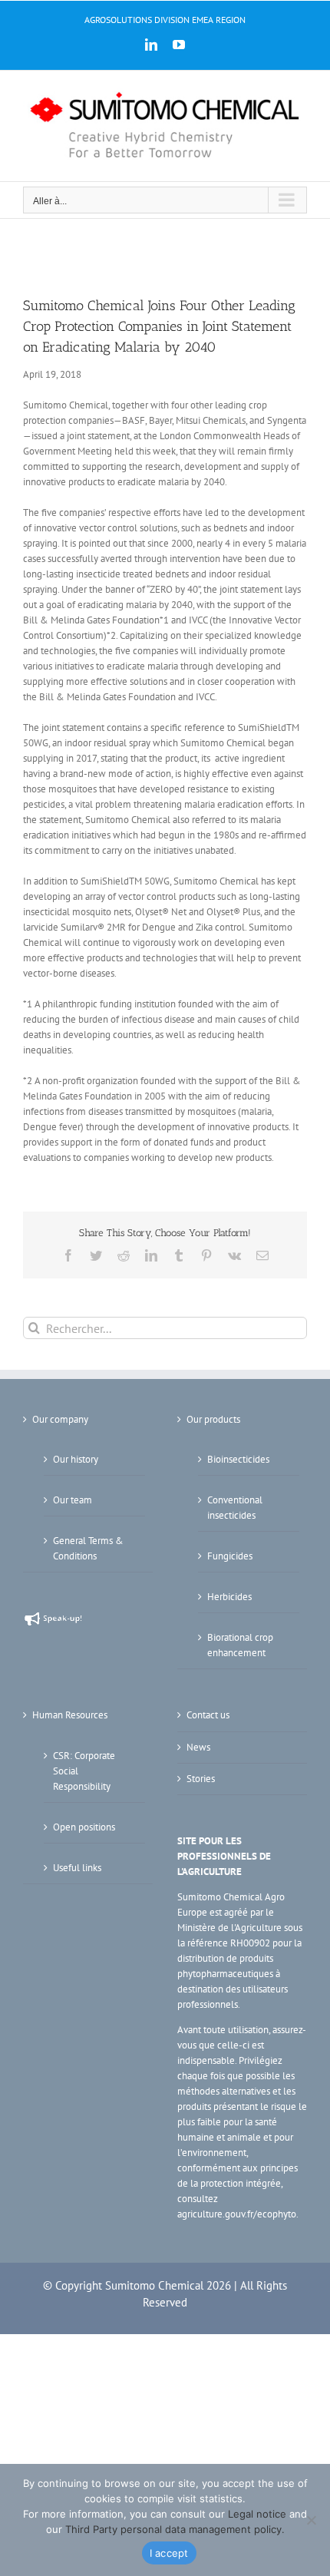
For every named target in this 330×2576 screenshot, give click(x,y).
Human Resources (70, 1715)
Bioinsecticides (238, 1459)
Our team (73, 1500)
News (198, 1747)
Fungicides (230, 1556)
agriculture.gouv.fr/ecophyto (237, 2214)
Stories (201, 1779)
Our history (76, 1459)
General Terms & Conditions (88, 1548)
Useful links (77, 1868)
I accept (169, 2553)
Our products (213, 1419)
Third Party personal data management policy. (175, 2529)
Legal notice (257, 2514)
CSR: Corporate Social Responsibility (84, 1771)
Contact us (208, 1715)
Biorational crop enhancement (240, 1645)
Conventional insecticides (235, 1508)
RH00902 (250, 1943)
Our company (60, 1419)
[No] (311, 2520)
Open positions (84, 1827)
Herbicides (229, 1597)
